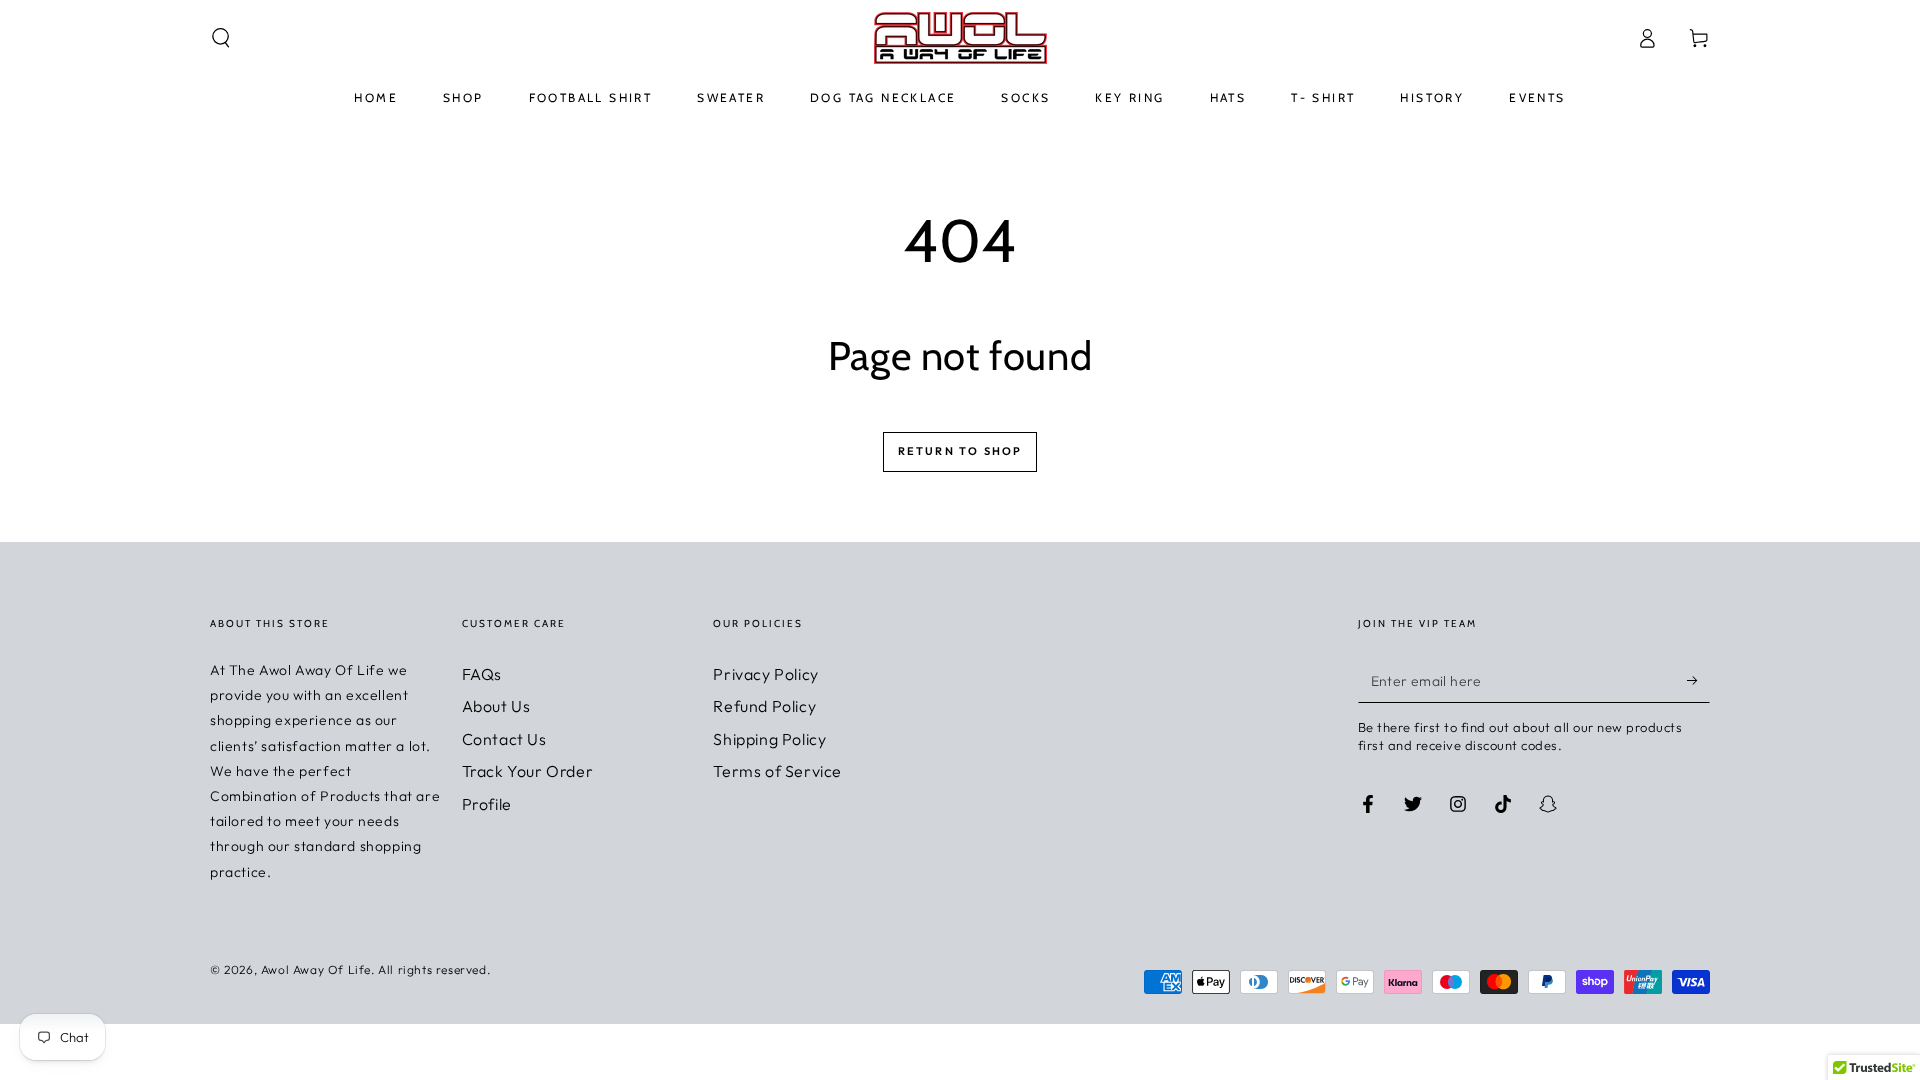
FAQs (482, 674)
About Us (496, 706)
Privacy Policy (765, 674)
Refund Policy (764, 706)
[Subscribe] (1698, 680)
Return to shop (960, 451)
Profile (487, 804)
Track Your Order (528, 771)
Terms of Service (777, 771)
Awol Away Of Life (316, 969)
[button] (221, 38)
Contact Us (504, 739)
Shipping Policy (769, 739)
